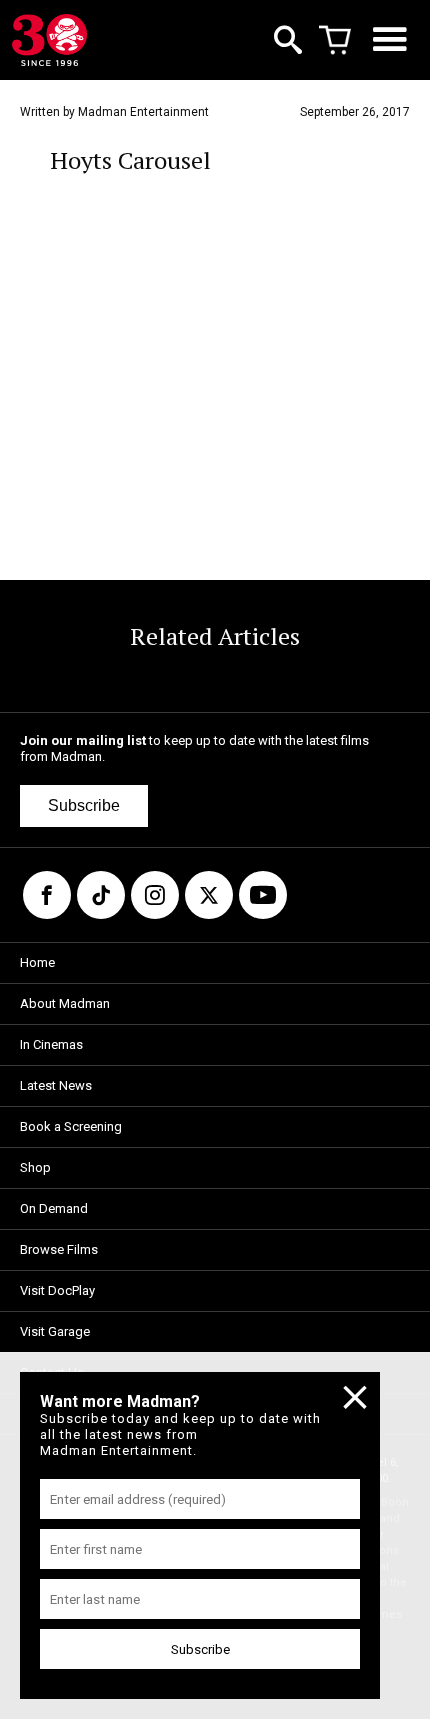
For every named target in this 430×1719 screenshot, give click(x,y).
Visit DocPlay (57, 1290)
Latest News (56, 1085)
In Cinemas (51, 1044)
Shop (35, 1167)
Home (37, 962)
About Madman (65, 1003)
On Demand (54, 1208)
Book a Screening (71, 1126)
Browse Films (59, 1249)
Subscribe (84, 805)
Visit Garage (55, 1331)
